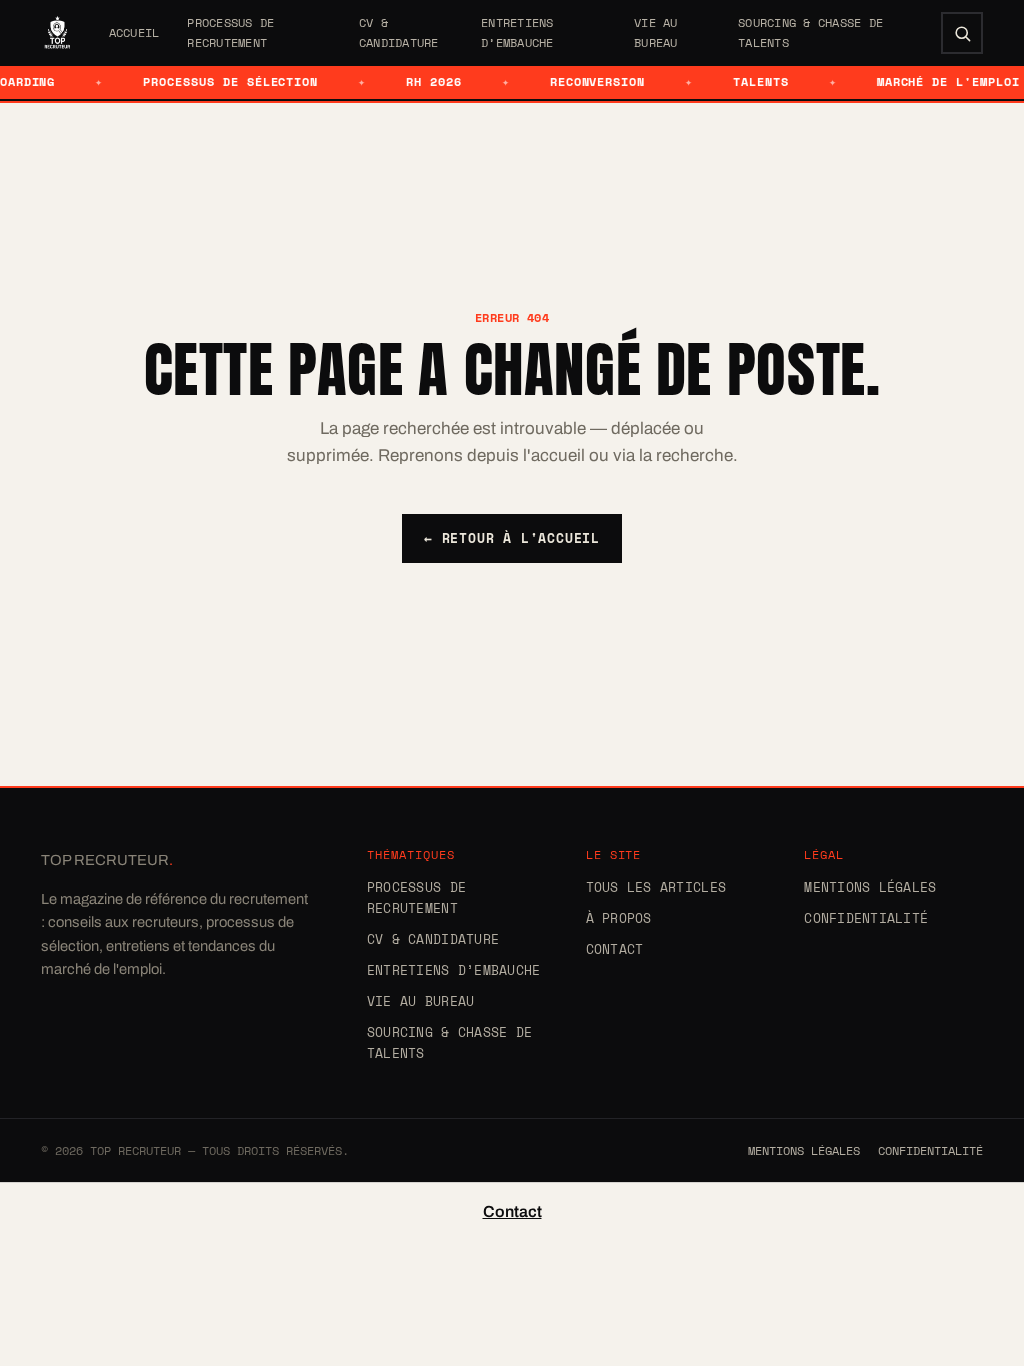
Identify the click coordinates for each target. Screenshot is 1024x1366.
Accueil (134, 32)
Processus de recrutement (230, 32)
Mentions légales (870, 887)
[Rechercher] (962, 33)
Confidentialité (866, 918)
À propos (619, 918)
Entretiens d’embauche (517, 32)
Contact (615, 949)
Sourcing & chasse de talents (810, 32)
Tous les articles (656, 887)
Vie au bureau (656, 32)
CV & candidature (399, 32)
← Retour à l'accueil (512, 538)
